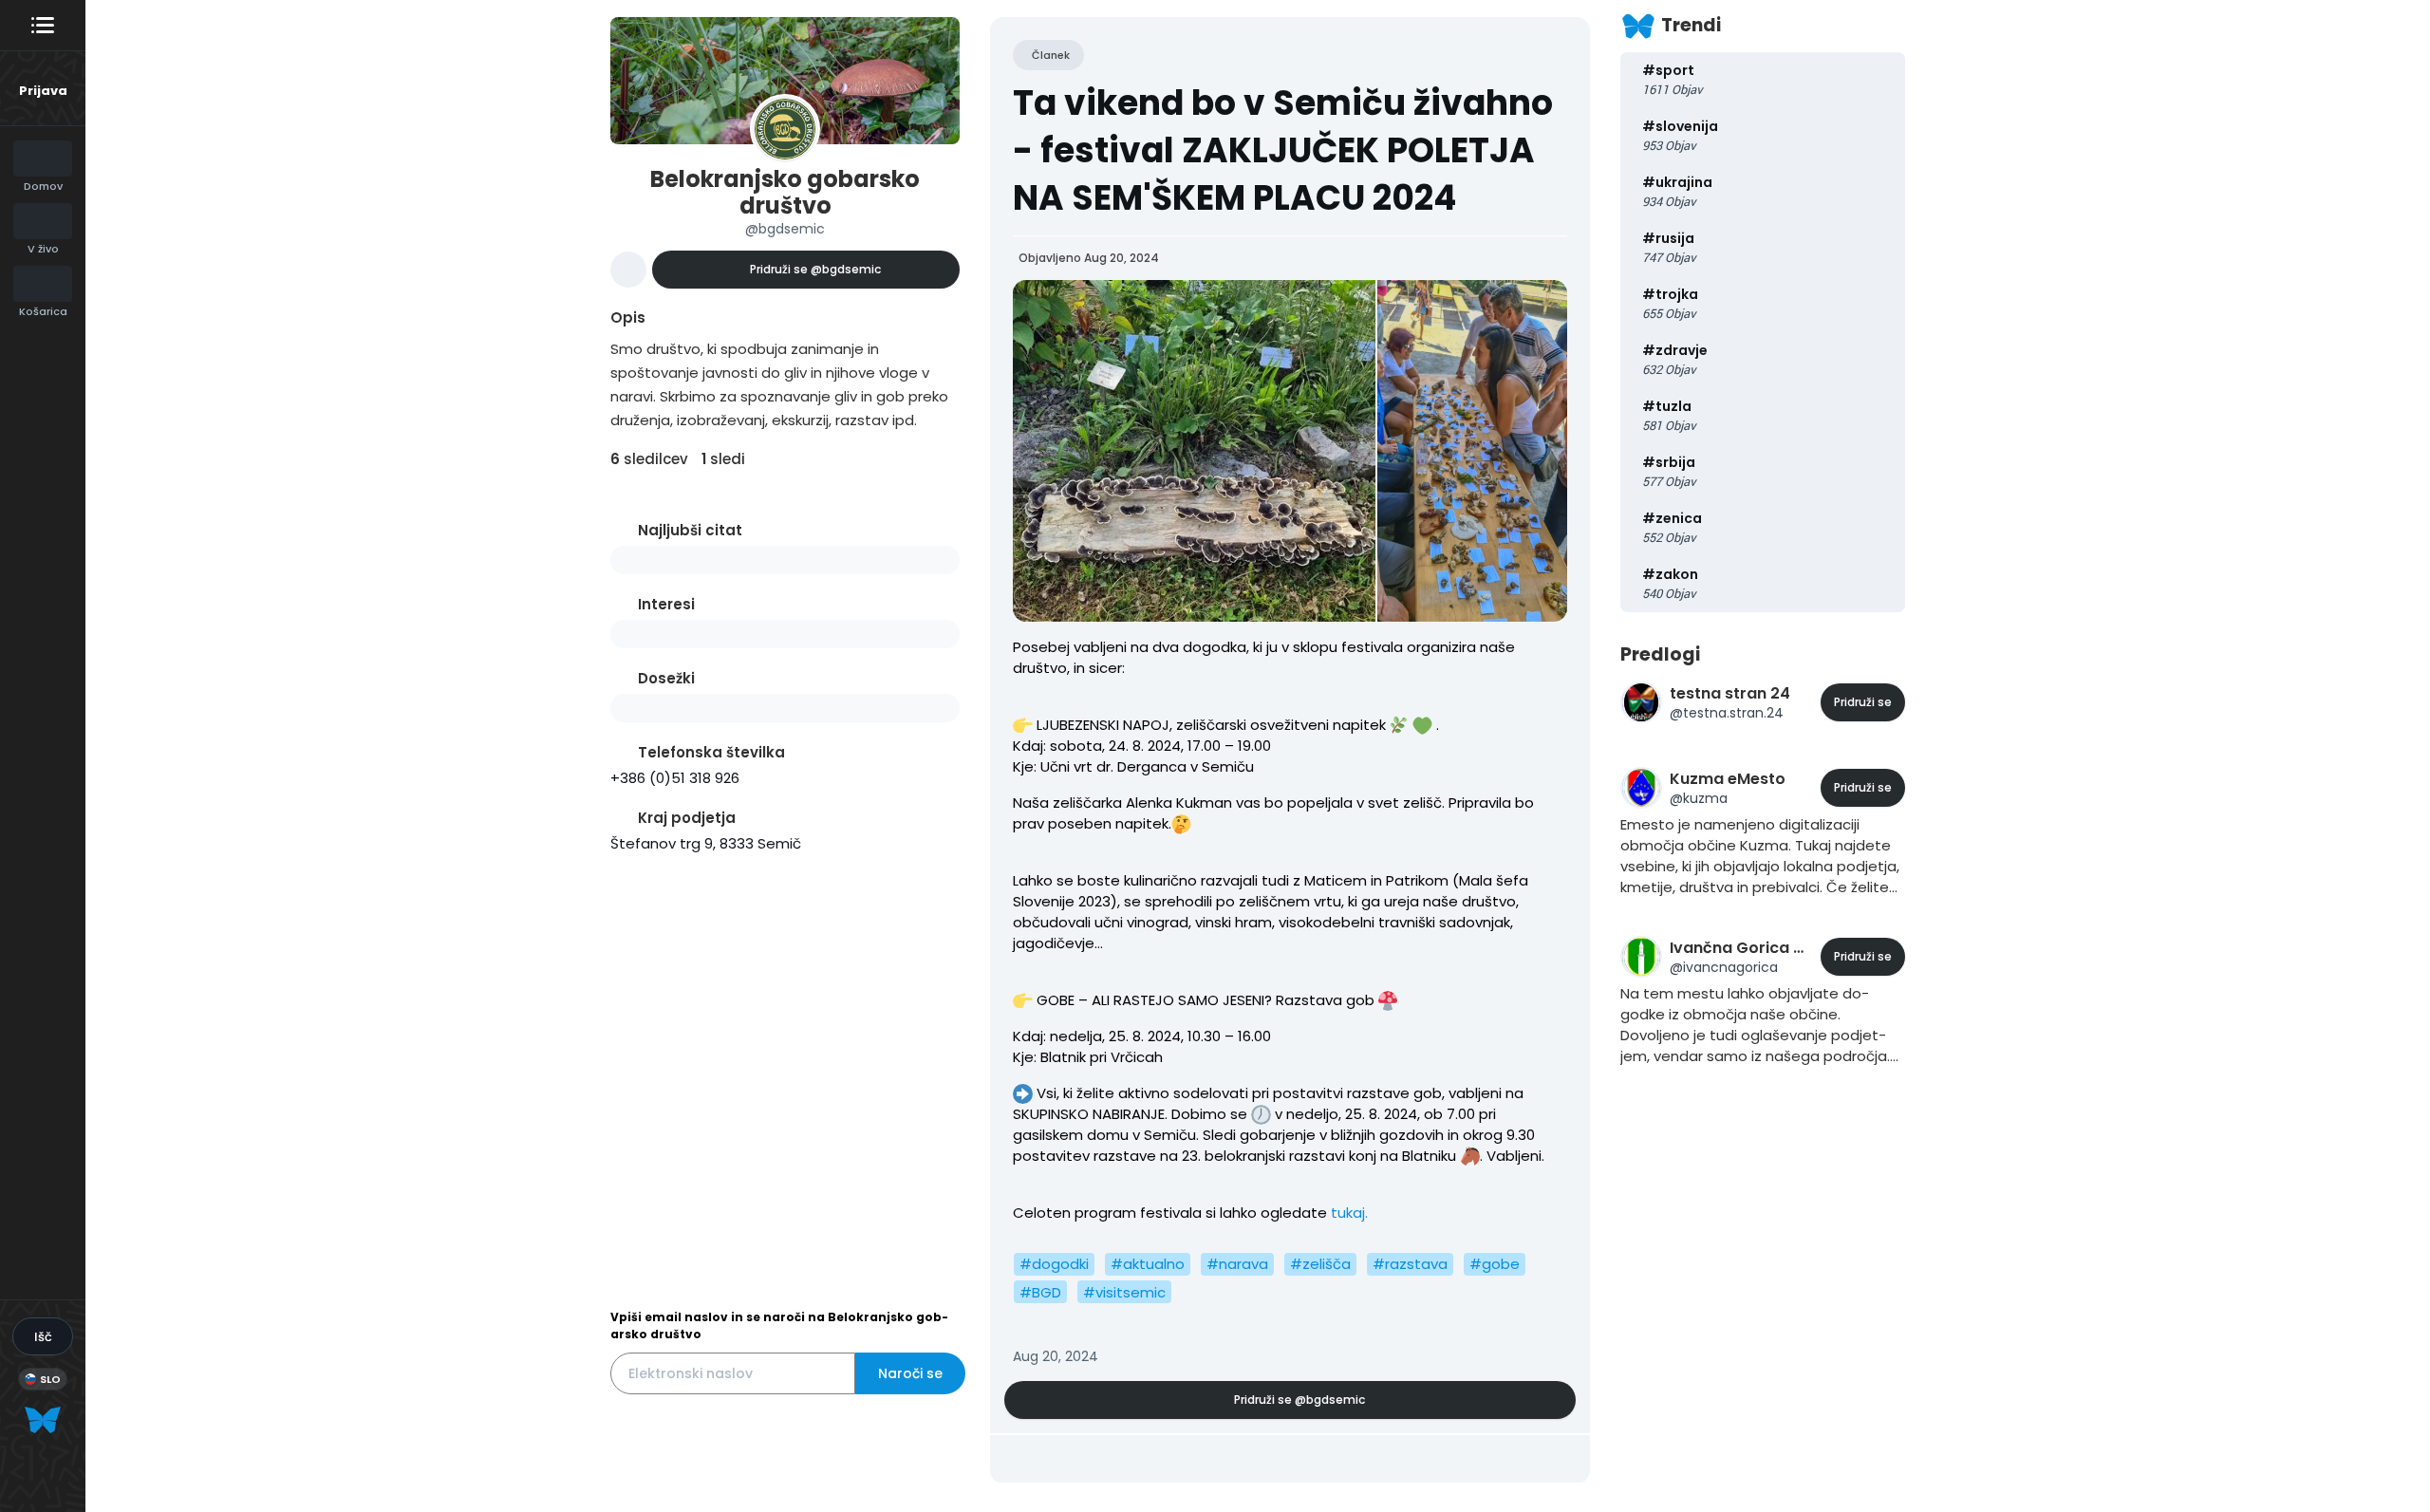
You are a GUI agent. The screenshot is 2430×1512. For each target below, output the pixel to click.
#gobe (1495, 1264)
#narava (1237, 1264)
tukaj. (1347, 1213)
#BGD (1040, 1292)
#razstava (1410, 1264)
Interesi (666, 604)
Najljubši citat (690, 530)
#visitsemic (1124, 1292)
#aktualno (1148, 1264)
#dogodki (1054, 1264)
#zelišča (1320, 1264)
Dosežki (666, 678)
